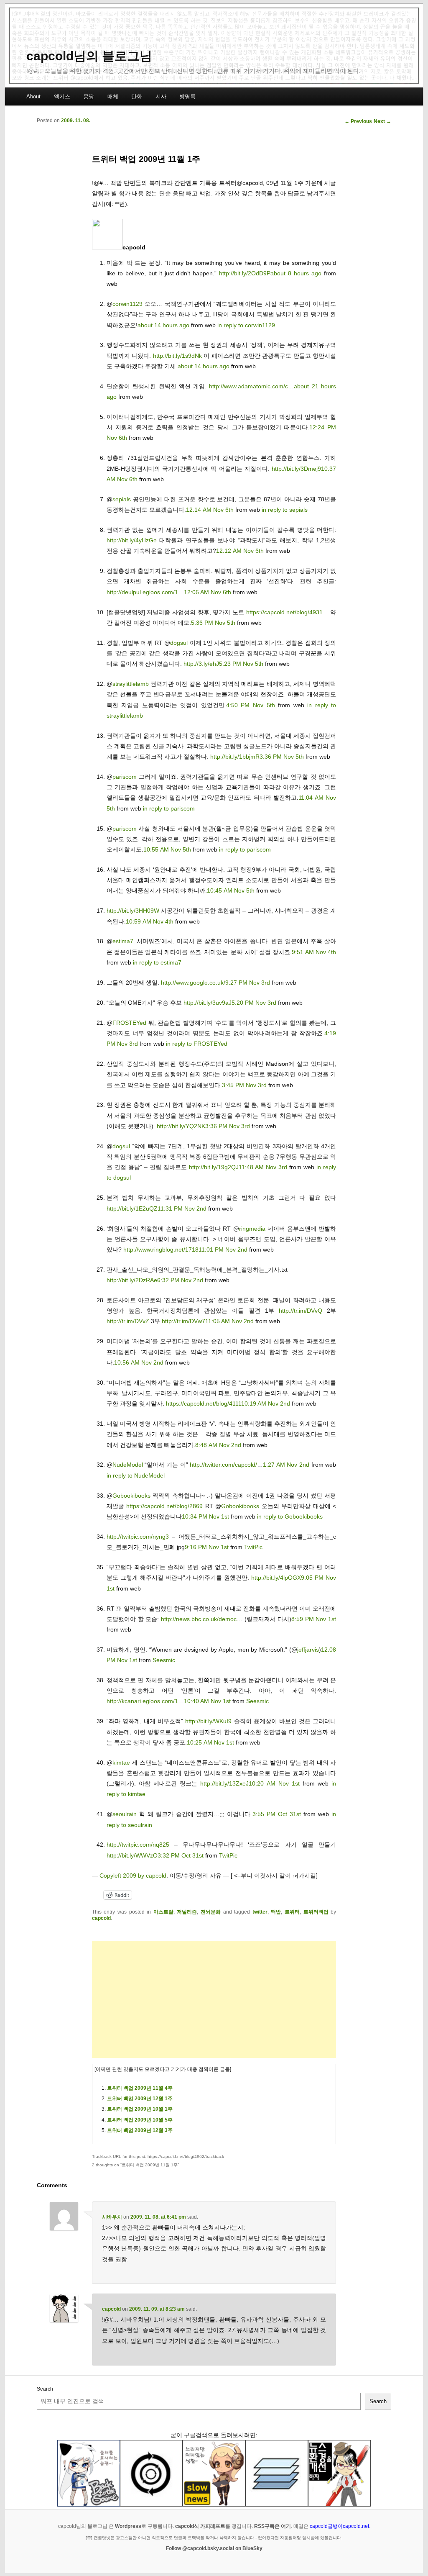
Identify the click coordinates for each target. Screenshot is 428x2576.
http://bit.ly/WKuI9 (208, 1721)
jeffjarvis (308, 1650)
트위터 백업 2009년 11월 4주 (140, 2088)
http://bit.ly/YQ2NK (181, 1126)
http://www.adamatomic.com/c (248, 386)
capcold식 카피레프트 (200, 2526)
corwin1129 (127, 304)
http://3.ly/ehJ (201, 664)
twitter (260, 1912)
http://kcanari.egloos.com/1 (142, 1701)
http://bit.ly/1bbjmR (235, 757)
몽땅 (89, 96)
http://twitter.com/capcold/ (223, 1465)
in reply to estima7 (157, 962)
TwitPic (253, 1547)
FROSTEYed (129, 1023)
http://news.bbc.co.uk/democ (199, 1619)
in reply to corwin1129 (246, 325)
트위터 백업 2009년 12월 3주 (140, 2130)
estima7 (123, 941)
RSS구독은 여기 (273, 2526)
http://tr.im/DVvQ (301, 1311)
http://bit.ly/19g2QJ (214, 1167)
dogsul (179, 643)
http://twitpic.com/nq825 (138, 1845)
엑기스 (62, 96)
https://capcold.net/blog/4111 (204, 1403)
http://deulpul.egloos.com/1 (142, 592)
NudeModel (128, 1465)
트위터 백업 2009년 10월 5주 (140, 2120)
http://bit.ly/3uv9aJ (208, 1003)
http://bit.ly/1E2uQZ (132, 1208)
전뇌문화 (211, 1912)
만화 (137, 96)
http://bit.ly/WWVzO (132, 1855)
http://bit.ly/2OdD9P (245, 273)
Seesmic (164, 1660)
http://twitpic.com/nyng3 (138, 1537)
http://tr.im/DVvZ (128, 1321)
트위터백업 (316, 1912)
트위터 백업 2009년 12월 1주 (140, 2099)
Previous (358, 121)
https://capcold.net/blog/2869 (164, 1506)
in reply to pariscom (169, 808)
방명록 (187, 96)
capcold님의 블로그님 (89, 56)
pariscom (125, 777)
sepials (122, 499)
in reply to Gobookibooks (290, 1516)
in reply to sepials (285, 510)
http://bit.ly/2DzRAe (132, 1280)
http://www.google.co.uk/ (193, 983)
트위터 (292, 1912)
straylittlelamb (131, 684)
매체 (113, 96)
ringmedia (252, 1229)
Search (45, 2389)
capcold (101, 1918)
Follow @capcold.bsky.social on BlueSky (214, 2548)
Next (382, 121)
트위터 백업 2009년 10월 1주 (140, 2109)
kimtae (121, 1763)
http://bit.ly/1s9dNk (177, 356)
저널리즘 (187, 1912)
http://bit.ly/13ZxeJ (224, 1783)
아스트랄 (163, 1912)
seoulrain (125, 1814)
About (33, 96)
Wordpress (128, 2526)
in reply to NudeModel (136, 1475)
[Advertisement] (214, 1999)
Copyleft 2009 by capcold (133, 1876)
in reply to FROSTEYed (197, 1044)
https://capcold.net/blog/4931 (284, 612)
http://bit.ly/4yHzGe (132, 540)
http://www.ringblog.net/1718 (161, 1250)
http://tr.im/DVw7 (183, 1321)
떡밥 (276, 1912)
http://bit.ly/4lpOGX (276, 1578)
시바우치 (112, 2217)
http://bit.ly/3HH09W (133, 911)
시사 (161, 96)
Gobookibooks (131, 1496)
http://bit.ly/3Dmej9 (296, 469)
